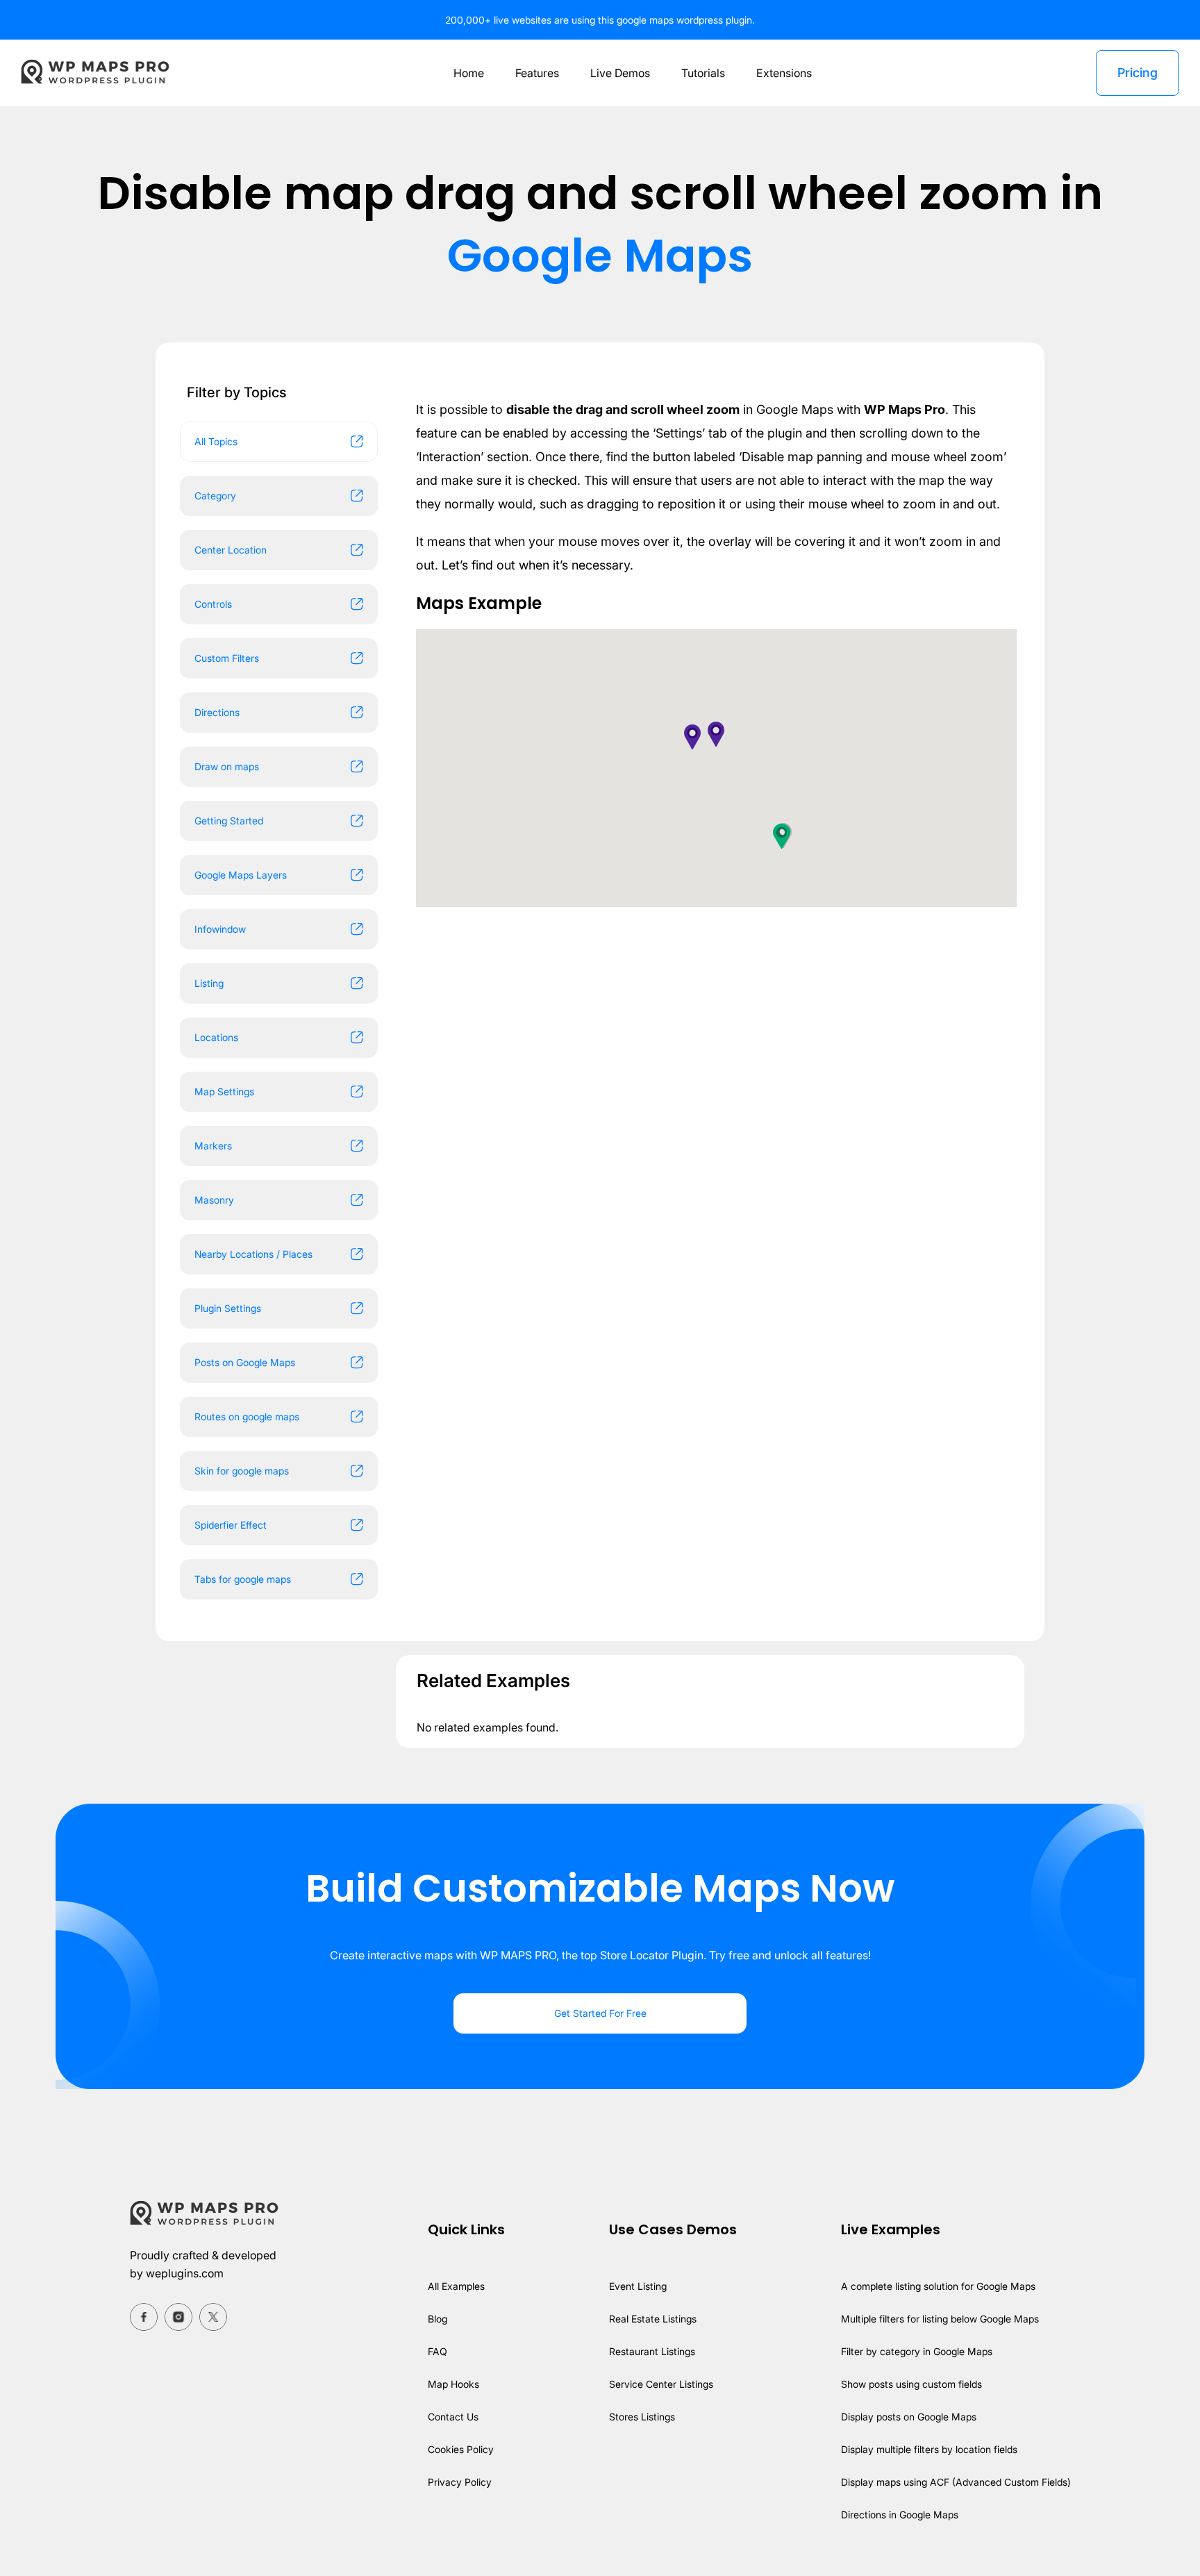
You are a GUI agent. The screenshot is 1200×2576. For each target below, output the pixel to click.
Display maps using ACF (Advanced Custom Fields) (956, 2482)
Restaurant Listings (652, 2351)
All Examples (456, 2286)
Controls (213, 604)
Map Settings (224, 1091)
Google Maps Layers (241, 875)
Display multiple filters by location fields (929, 2449)
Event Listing (638, 2286)
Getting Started (229, 821)
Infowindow (220, 929)
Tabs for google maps (243, 1579)
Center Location (231, 550)
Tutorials (703, 73)
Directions (217, 712)
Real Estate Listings (653, 2319)
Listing (209, 983)
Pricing (1137, 73)
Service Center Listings (661, 2384)
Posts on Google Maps (245, 1362)
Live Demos (620, 73)
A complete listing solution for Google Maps (938, 2286)
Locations (216, 1037)
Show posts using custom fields (911, 2384)
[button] (782, 836)
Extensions (784, 73)
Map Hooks (453, 2384)
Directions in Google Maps (900, 2515)
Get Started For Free (600, 2013)
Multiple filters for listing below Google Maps (940, 2319)
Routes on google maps (247, 1416)
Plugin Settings (228, 1308)
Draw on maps (227, 766)
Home (469, 73)
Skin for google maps (242, 1471)
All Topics (216, 441)
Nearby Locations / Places (253, 1254)
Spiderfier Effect (231, 1525)
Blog (437, 2319)
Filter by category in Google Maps (917, 2351)
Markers (213, 1146)
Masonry (214, 1200)
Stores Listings (642, 2417)
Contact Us (453, 2417)
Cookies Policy (461, 2449)
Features (537, 73)
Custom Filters (227, 658)
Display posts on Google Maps (909, 2417)
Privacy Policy (460, 2482)
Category (215, 496)
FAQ (437, 2351)
